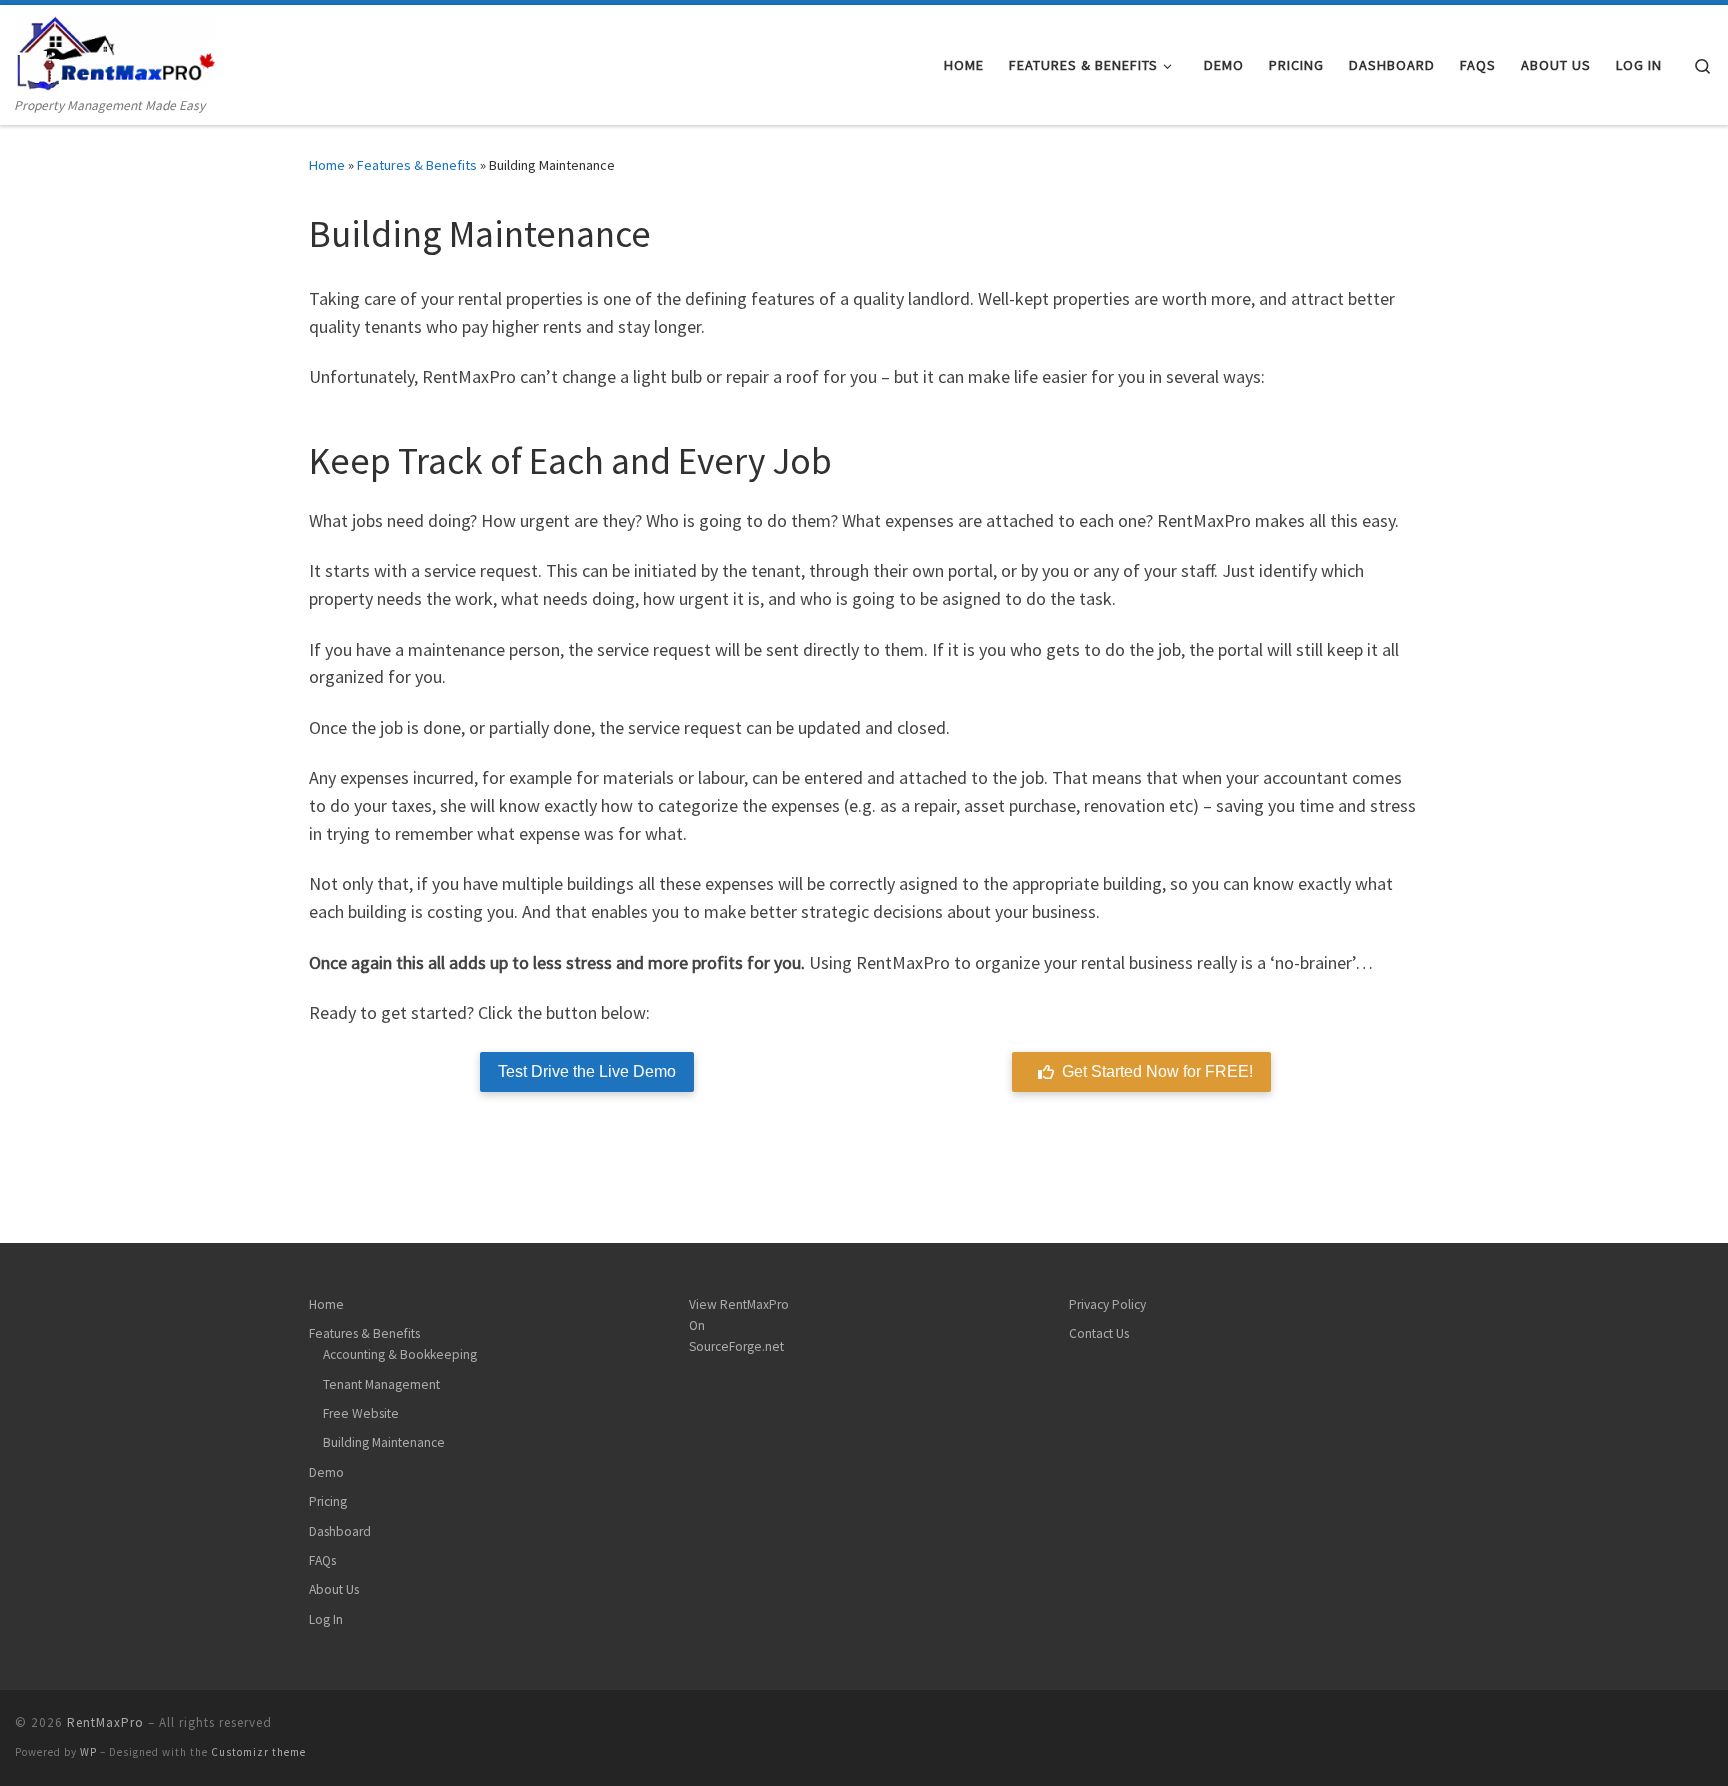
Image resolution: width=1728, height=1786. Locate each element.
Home (327, 165)
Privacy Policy (1107, 1304)
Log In (326, 1619)
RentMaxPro (105, 1722)
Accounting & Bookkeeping (400, 1354)
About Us (334, 1589)
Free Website (361, 1413)
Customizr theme (258, 1752)
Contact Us (1099, 1333)
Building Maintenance (384, 1442)
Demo (326, 1472)
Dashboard (340, 1531)
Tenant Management (381, 1384)
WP (88, 1752)
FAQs (322, 1560)
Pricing (328, 1501)
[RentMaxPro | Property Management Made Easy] (115, 49)
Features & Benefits (417, 165)
